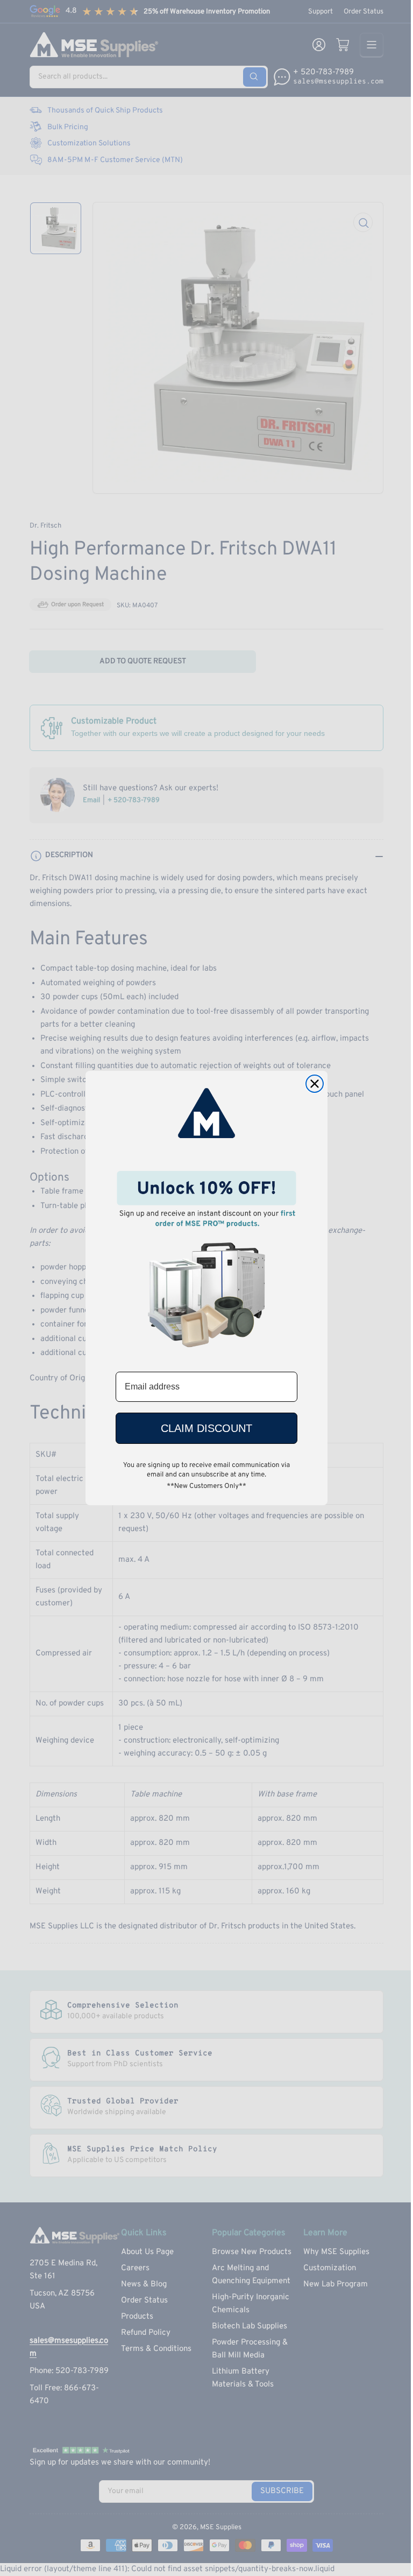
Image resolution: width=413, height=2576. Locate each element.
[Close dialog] (315, 1084)
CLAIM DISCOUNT (206, 1428)
